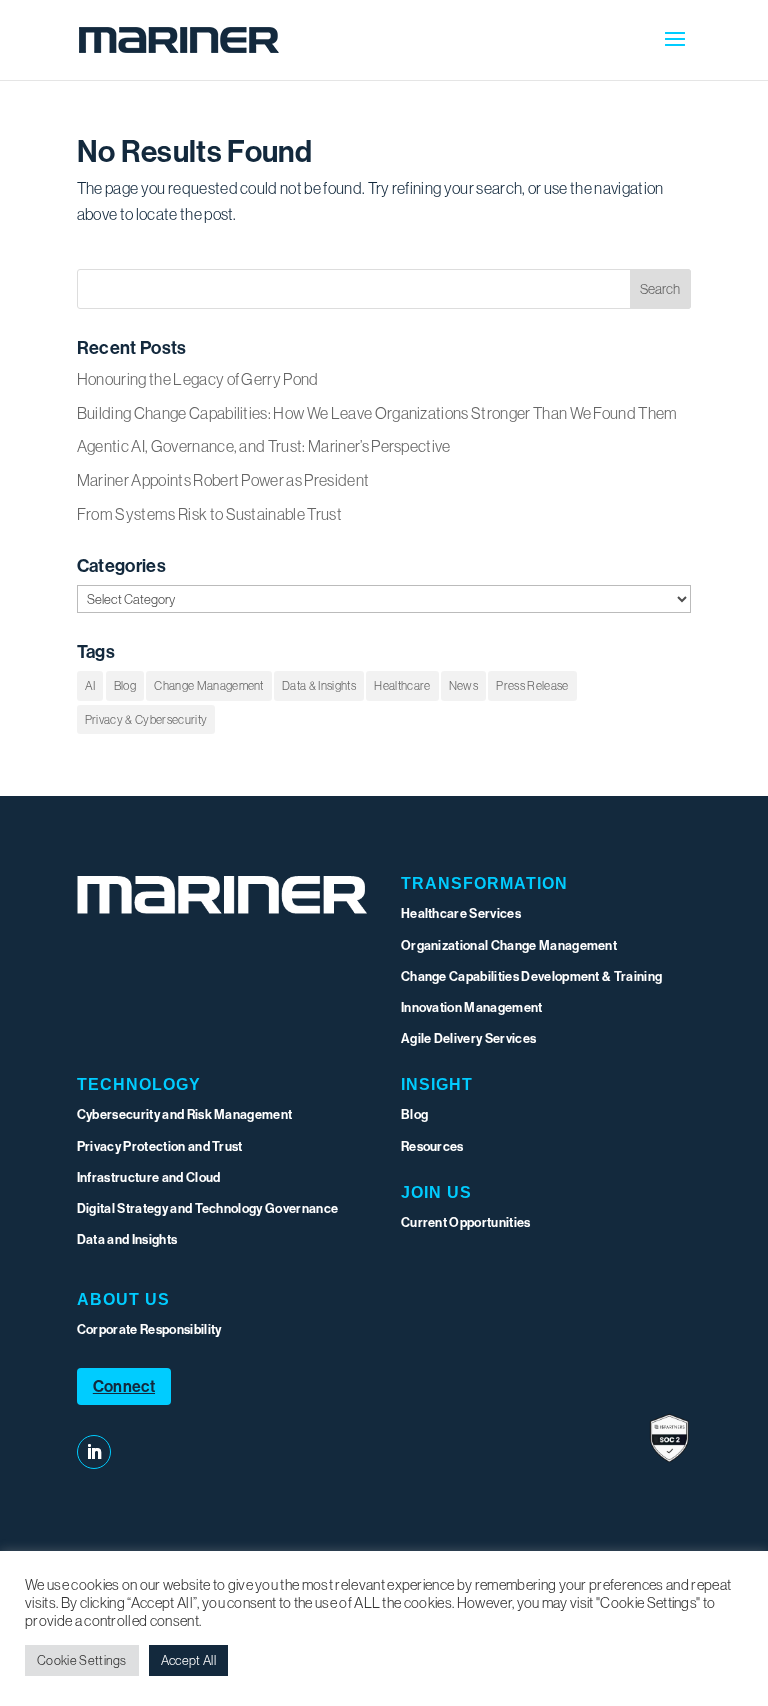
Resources (432, 1146)
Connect (124, 1386)
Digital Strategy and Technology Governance (207, 1208)
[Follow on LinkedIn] (94, 1452)
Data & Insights (319, 685)
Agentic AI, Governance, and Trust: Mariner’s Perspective (264, 446)
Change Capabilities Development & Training (531, 976)
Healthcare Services (461, 913)
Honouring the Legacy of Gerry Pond (198, 379)
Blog (125, 685)
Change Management (208, 685)
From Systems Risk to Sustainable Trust (209, 514)
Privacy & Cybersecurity (146, 719)
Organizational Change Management (509, 945)
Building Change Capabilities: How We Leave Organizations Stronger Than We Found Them (377, 413)
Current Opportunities (466, 1222)
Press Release (532, 685)
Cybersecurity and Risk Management (185, 1114)
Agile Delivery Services (468, 1038)
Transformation (484, 883)
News (463, 685)
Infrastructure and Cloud (149, 1177)
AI (90, 685)
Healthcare (402, 685)
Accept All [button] (188, 1660)
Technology (139, 1084)
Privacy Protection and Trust (160, 1146)
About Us (123, 1299)
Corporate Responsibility (149, 1329)
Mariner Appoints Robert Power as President (223, 480)
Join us (436, 1192)
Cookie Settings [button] (82, 1660)
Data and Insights (127, 1239)
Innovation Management (472, 1007)
